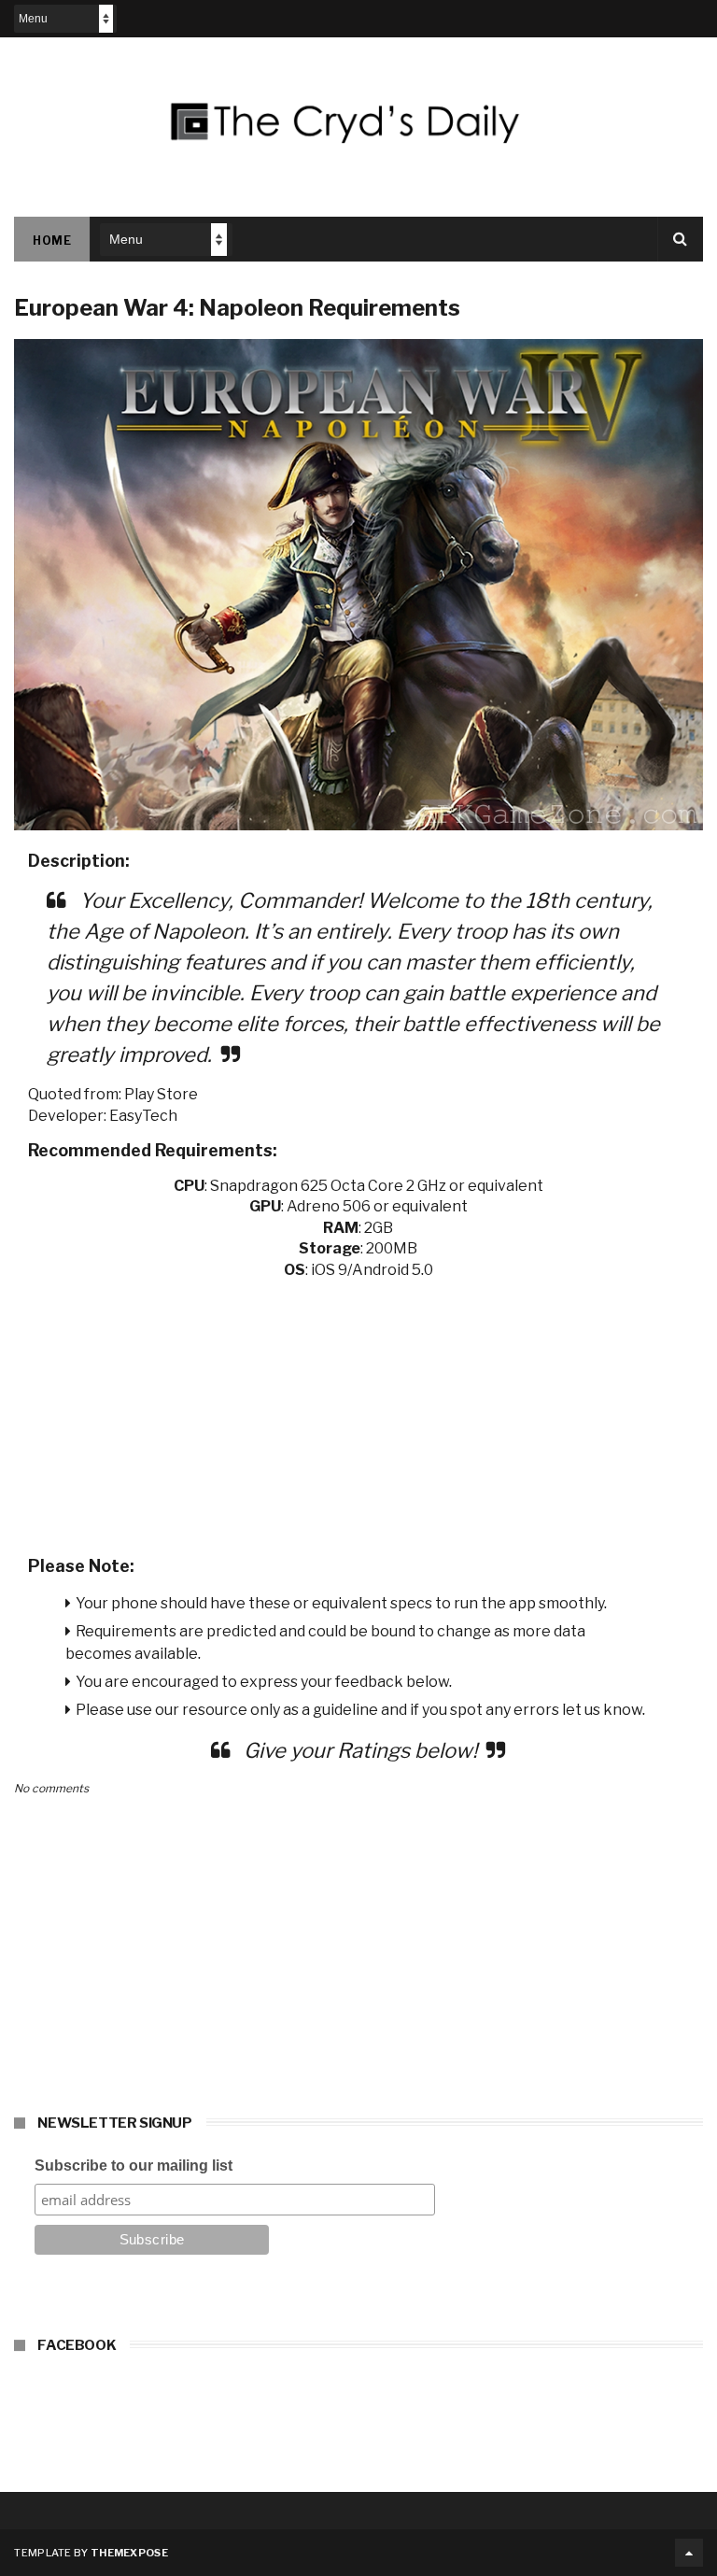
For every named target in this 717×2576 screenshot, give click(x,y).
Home (52, 241)
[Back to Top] (689, 2553)
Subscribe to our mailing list (134, 2166)
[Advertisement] (358, 1411)
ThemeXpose (129, 2553)
